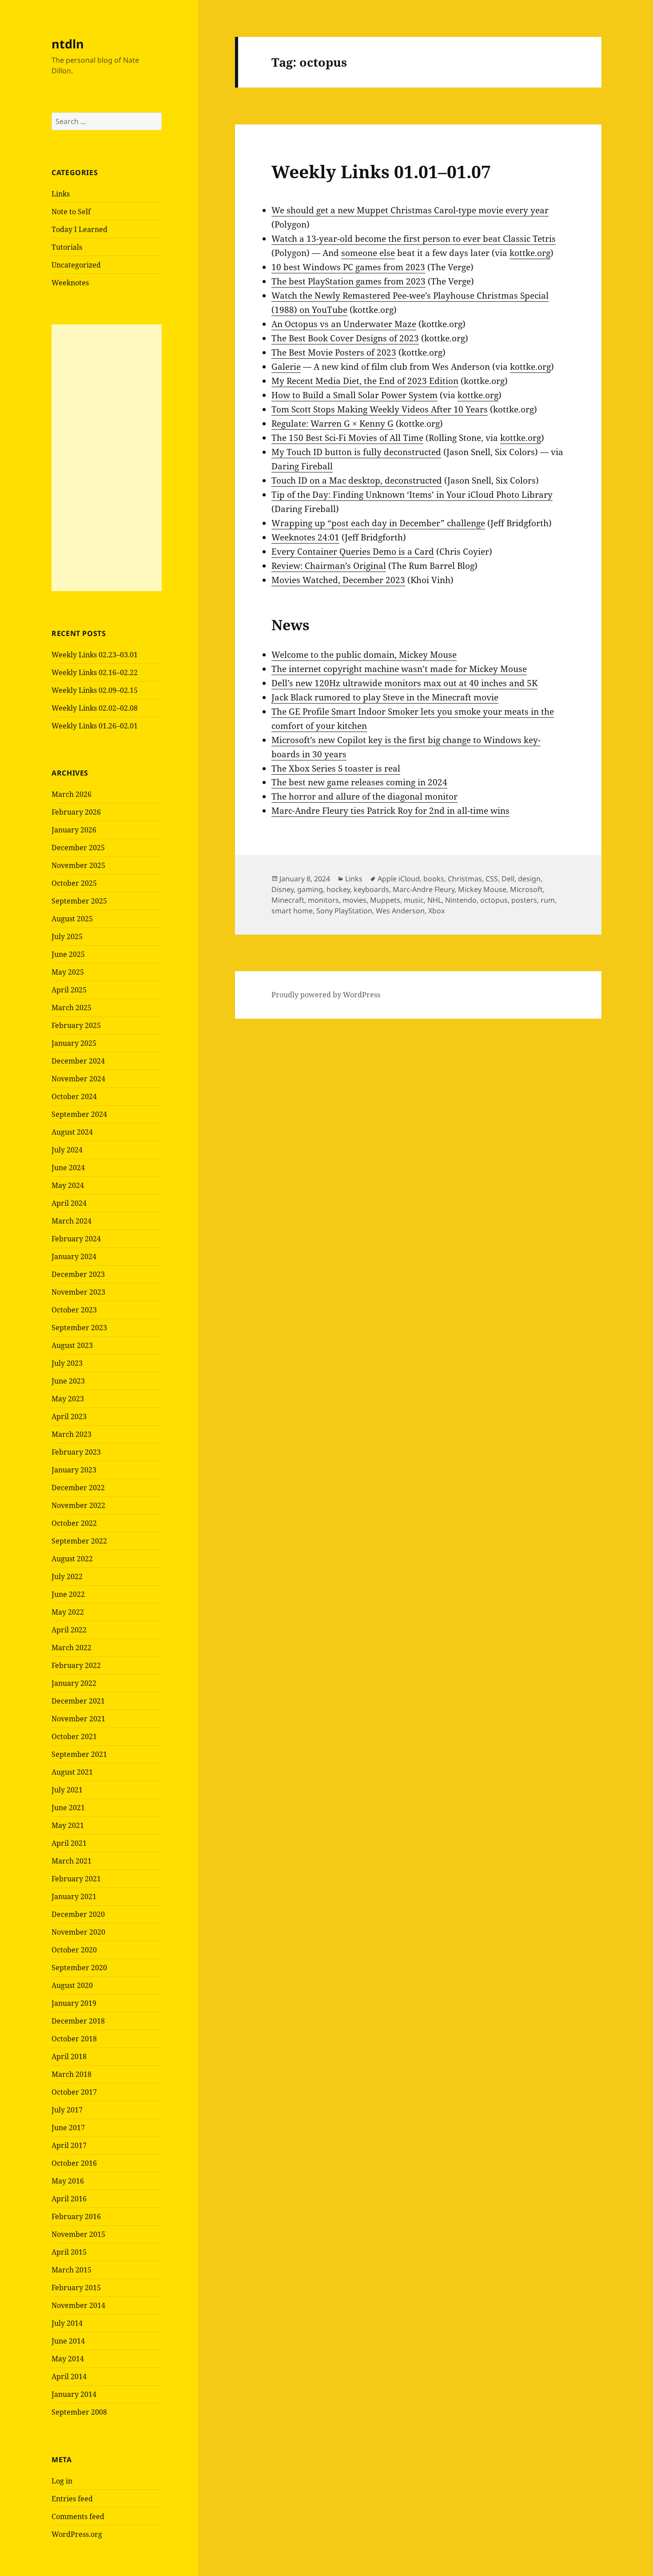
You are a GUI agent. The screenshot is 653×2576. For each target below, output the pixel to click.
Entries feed (72, 2499)
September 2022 (79, 1541)
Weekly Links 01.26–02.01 (95, 726)
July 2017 (67, 2110)
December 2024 (78, 1061)
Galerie (286, 367)
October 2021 (74, 1736)
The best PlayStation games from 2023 (348, 281)
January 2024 (74, 1256)
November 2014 (78, 2305)
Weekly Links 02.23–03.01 (95, 655)
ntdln (68, 44)
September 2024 (79, 1114)
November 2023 (78, 1292)
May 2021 (68, 1825)
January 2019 (74, 2003)
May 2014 (68, 2359)
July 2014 (67, 2323)
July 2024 (67, 1150)
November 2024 (78, 1079)
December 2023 (78, 1274)
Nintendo (461, 900)
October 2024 (74, 1096)
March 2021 (72, 1861)
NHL (434, 900)
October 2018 (74, 2039)
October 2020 (74, 1950)
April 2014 (69, 2376)
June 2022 (68, 1594)
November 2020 (78, 1932)
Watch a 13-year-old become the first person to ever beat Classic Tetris (414, 239)
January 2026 (74, 830)
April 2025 (69, 990)
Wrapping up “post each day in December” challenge (378, 523)
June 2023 (68, 1381)
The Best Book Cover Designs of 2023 (345, 338)
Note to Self (71, 212)
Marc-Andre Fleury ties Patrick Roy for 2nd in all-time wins (390, 811)
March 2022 (72, 1648)
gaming (310, 889)
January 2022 (74, 1683)
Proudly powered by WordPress (326, 995)
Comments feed (78, 2516)
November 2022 (78, 1505)
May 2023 (68, 1399)
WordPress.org (77, 2534)
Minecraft (288, 900)
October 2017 (74, 2092)
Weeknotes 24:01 (305, 537)
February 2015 (76, 2288)
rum (548, 900)
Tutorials (67, 247)
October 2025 (74, 883)
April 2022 (69, 1630)
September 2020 (79, 1968)
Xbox (436, 911)
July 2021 (67, 1790)
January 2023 (74, 1470)
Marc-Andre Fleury (424, 889)
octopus (494, 900)
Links (61, 194)
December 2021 (78, 1701)
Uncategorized (76, 265)
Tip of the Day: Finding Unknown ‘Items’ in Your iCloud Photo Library (412, 495)
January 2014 (74, 2394)
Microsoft (526, 889)
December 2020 (78, 1914)
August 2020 (72, 1985)
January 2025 (74, 1043)
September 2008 (79, 2412)
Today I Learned (80, 229)
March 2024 (72, 1221)
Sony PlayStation (344, 911)
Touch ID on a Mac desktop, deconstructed (357, 480)
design (529, 879)
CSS (492, 879)
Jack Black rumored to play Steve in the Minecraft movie (385, 697)
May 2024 (68, 1185)
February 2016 (76, 2216)
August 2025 (72, 919)
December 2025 (78, 848)
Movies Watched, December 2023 (338, 580)
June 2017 (68, 2128)
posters (524, 900)
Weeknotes (70, 283)
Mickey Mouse (482, 889)
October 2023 (74, 1310)
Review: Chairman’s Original (329, 566)
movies (354, 900)
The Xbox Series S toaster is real (336, 768)
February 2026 (76, 812)
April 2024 (69, 1203)
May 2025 (68, 972)
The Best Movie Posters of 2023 (334, 352)
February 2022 (76, 1665)
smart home (292, 911)
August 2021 (72, 1772)
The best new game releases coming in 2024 (359, 782)
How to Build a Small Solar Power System (354, 395)
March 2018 (72, 2074)
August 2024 (72, 1132)
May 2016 (68, 2181)
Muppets (385, 900)
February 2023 (76, 1452)
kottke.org (530, 253)
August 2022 (72, 1559)
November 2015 (78, 2234)
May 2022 (68, 1612)
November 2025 (78, 865)
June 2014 (68, 2341)
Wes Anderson (400, 911)
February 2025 (76, 1025)
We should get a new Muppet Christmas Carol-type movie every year (410, 210)
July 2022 (67, 1576)
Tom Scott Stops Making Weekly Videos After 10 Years (380, 409)
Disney (283, 889)
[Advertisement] (107, 458)
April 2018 (69, 2056)
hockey (338, 889)
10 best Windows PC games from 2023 (348, 267)
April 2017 (69, 2145)
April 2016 (69, 2199)
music (414, 900)
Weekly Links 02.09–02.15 (95, 690)
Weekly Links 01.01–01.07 (381, 171)
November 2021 (78, 1719)
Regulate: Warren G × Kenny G (332, 424)
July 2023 (67, 1363)
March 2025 (72, 1008)
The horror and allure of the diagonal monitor (364, 796)
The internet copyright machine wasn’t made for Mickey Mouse (399, 669)
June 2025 (68, 954)
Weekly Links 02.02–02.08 (95, 708)
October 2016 (74, 2163)
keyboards (371, 889)
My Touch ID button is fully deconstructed (356, 452)
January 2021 (74, 1896)
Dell (508, 879)
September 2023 (79, 1328)
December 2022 (78, 1488)
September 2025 (79, 901)
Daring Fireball (302, 466)
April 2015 (69, 2252)
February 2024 (76, 1239)
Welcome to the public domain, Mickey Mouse (364, 655)
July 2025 (67, 936)
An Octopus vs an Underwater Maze (344, 324)
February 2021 (76, 1879)
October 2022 (74, 1523)
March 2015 (72, 2270)
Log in (62, 2481)
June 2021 (68, 1808)
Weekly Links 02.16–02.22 (95, 672)
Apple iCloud (399, 879)
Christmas (465, 879)
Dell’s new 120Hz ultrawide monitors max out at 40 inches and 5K (404, 683)
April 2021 (69, 1843)
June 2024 (68, 1168)
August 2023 (72, 1345)
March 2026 (72, 794)
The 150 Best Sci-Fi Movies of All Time (347, 438)
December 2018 (78, 2021)
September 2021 (79, 1754)
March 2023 (72, 1434)
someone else (368, 253)
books (434, 879)
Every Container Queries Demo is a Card (353, 552)
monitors (323, 900)
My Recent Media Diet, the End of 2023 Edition (365, 381)
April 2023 (69, 1416)
